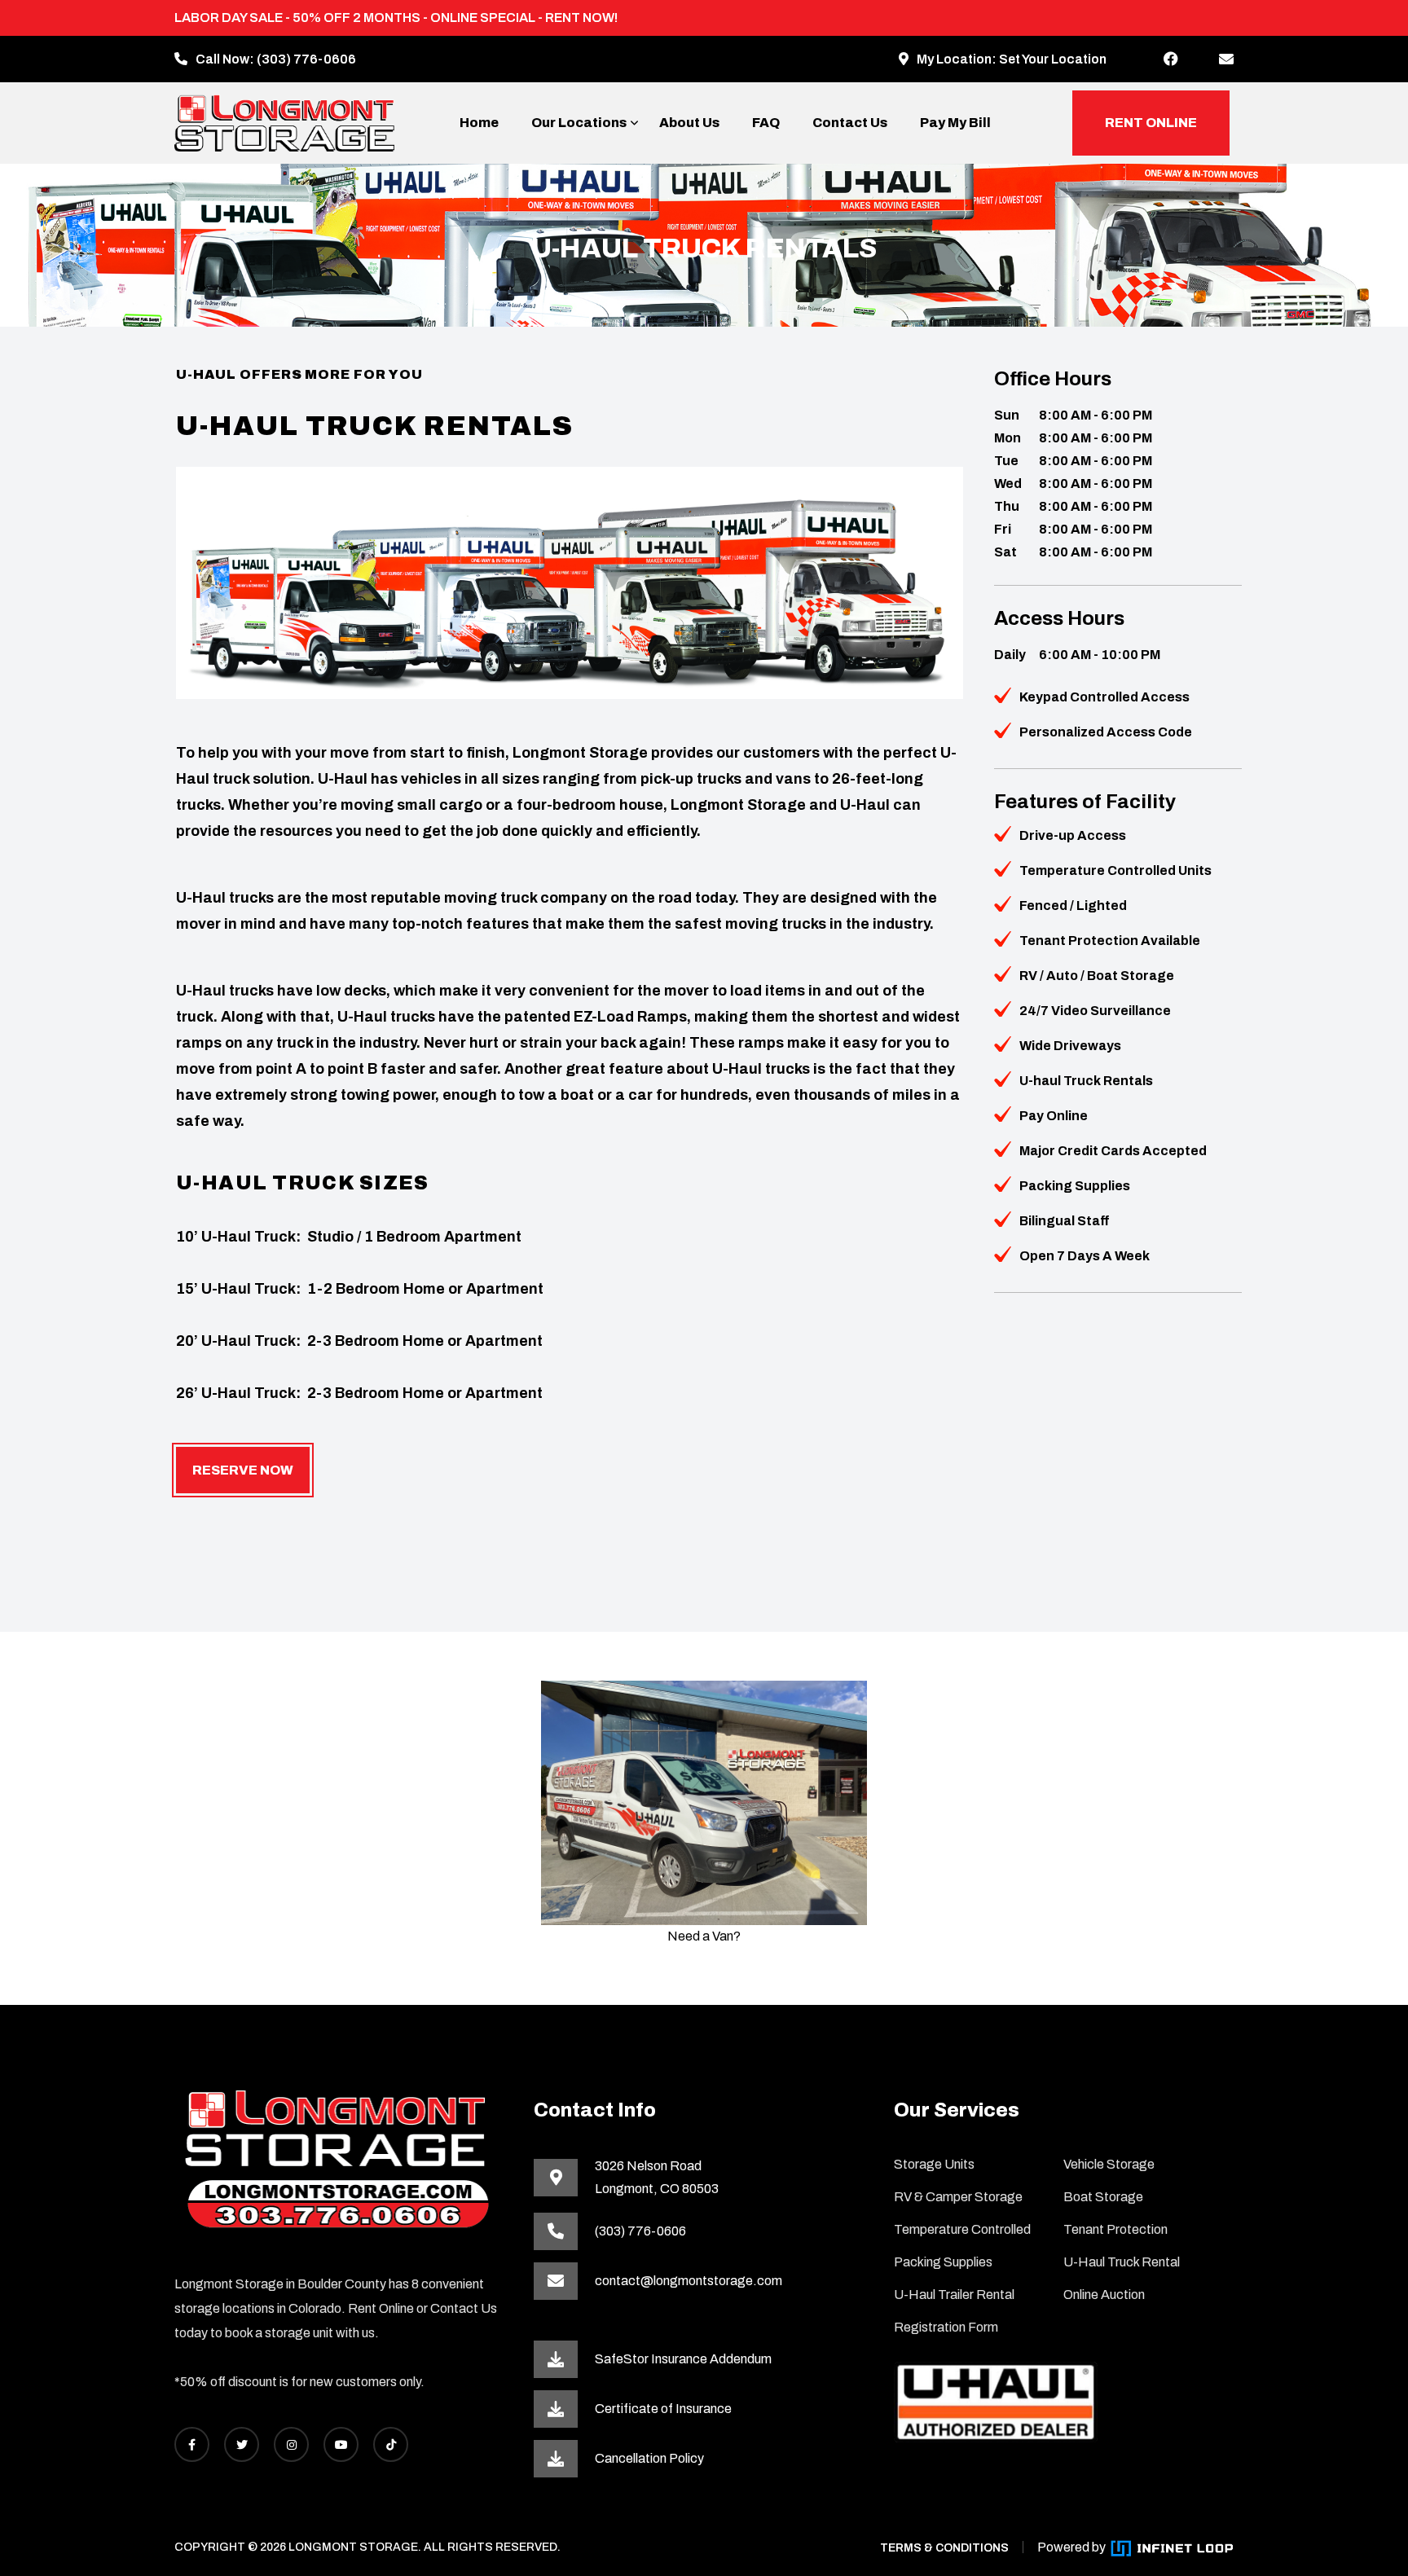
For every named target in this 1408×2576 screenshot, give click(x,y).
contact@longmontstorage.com (689, 2281)
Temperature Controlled (962, 2229)
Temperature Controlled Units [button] (1115, 870)
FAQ (766, 123)
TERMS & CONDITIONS (944, 2548)
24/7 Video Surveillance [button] (1095, 1011)
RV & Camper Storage (958, 2197)
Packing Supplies (943, 2262)
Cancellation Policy (649, 2458)
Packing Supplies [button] (1075, 1186)
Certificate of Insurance (663, 2409)
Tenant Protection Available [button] (1110, 941)
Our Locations (579, 123)
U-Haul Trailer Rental (954, 2295)
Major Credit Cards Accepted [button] (1113, 1151)
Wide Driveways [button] (1070, 1046)
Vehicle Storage (1109, 2164)
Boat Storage (1103, 2197)
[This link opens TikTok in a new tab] (391, 2444)
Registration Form (946, 2327)
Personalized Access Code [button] (1106, 732)
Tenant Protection (1115, 2229)
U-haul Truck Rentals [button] (1086, 1081)
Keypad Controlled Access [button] (1104, 697)
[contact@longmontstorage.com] (1226, 59)
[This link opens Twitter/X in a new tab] (242, 2444)
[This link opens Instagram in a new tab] (291, 2444)
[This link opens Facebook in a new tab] (1171, 59)
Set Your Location (1053, 59)
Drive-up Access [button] (1073, 835)
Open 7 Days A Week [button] (1085, 1256)
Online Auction (1104, 2295)
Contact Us (850, 123)
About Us (689, 123)
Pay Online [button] (1054, 1116)
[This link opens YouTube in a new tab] (341, 2444)
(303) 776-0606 (306, 59)
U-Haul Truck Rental (1122, 2262)
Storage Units (934, 2164)
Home (479, 123)
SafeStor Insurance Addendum (683, 2359)
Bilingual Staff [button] (1065, 1221)
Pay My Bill (955, 123)
